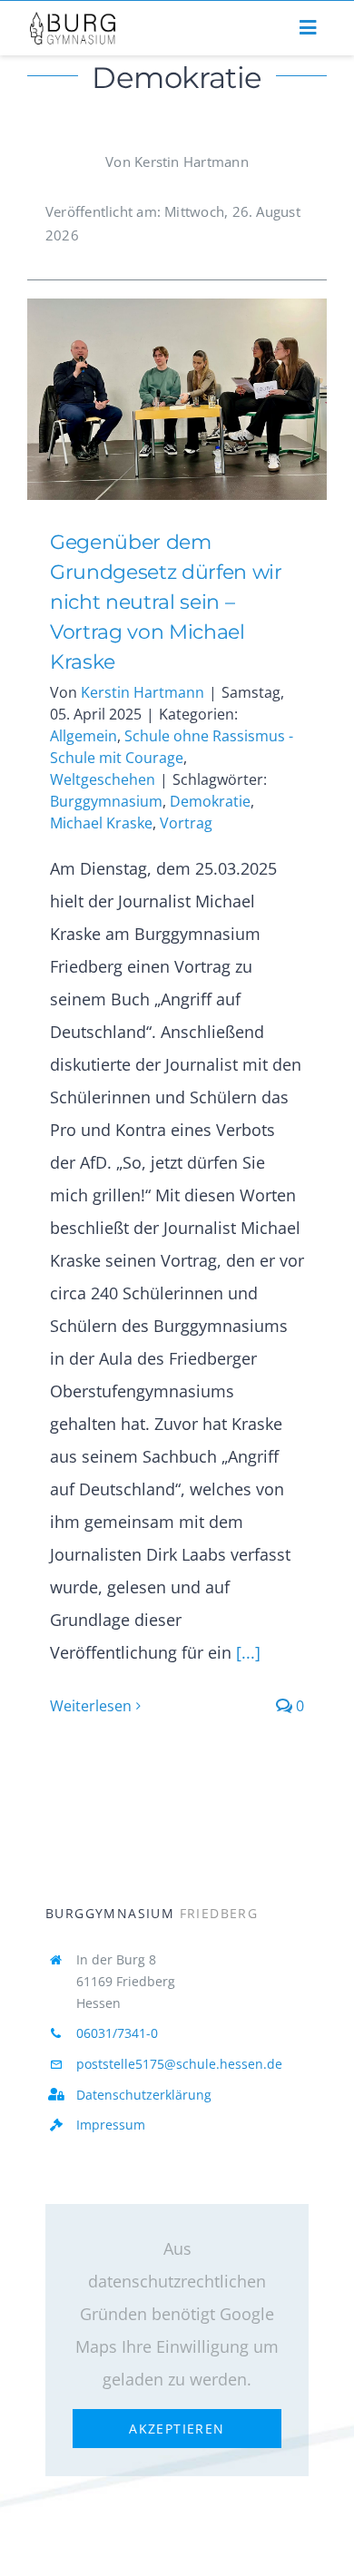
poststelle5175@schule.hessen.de (179, 2064)
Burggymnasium (106, 801)
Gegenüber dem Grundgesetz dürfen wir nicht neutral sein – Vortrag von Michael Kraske (149, 400)
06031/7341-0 (117, 2033)
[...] (246, 1652)
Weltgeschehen (103, 779)
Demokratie (210, 801)
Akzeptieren (177, 2429)
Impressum (111, 2125)
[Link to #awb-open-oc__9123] (308, 28)
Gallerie (204, 400)
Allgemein (84, 736)
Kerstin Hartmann (143, 692)
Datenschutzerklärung (144, 2095)
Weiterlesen (91, 1706)
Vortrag (186, 823)
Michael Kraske (101, 823)
